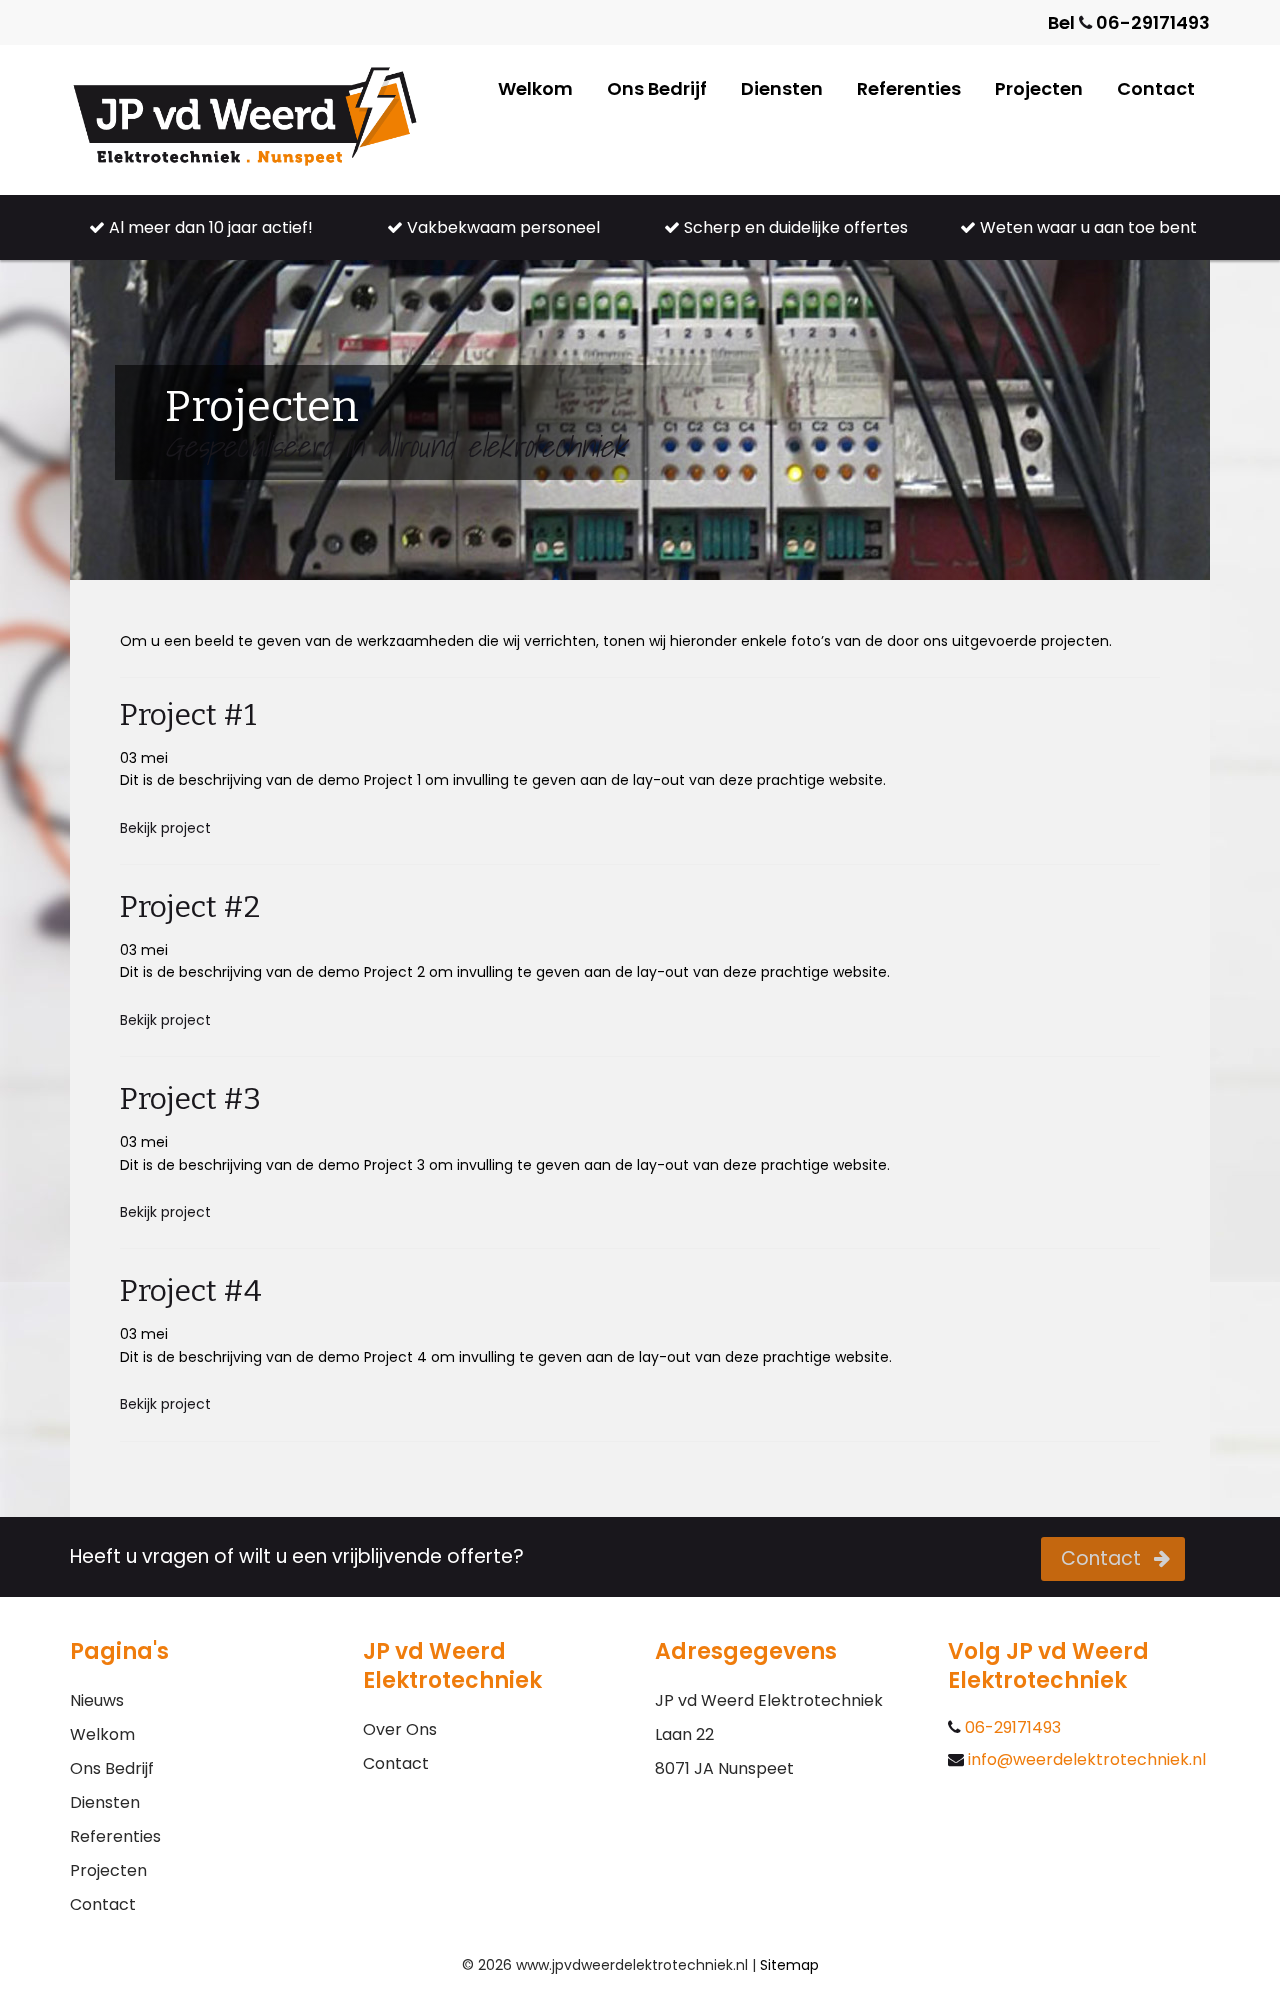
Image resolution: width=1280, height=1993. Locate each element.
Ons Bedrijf (657, 88)
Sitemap (789, 1965)
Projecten (1039, 88)
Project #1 (188, 715)
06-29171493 (1011, 1728)
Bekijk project (165, 828)
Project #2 (190, 907)
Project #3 (190, 1099)
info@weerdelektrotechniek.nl (1085, 1760)
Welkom (535, 88)
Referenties (909, 88)
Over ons (400, 1729)
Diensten (782, 88)
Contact (1156, 88)
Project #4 (191, 1291)
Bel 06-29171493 (1129, 22)
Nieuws (97, 1700)
